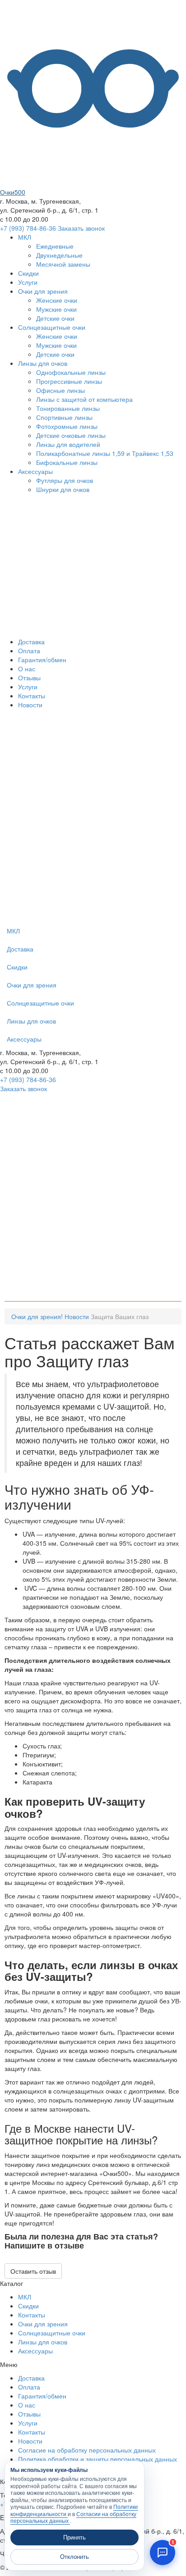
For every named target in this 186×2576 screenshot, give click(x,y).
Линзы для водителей (68, 444)
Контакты (32, 696)
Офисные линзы (60, 390)
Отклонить (74, 2557)
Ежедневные (55, 246)
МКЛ (25, 237)
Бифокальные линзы (67, 462)
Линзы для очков (43, 363)
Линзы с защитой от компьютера (84, 399)
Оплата (29, 651)
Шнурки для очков (63, 489)
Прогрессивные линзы (69, 381)
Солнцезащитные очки (52, 327)
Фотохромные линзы (67, 426)
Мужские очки (56, 309)
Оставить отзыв (33, 2271)
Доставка (31, 642)
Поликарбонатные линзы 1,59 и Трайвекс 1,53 (105, 453)
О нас (27, 669)
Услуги (28, 282)
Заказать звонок (81, 228)
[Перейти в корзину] (68, 917)
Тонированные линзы (68, 408)
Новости (30, 705)
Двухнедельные (59, 255)
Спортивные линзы (64, 417)
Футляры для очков (65, 480)
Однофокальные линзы (71, 372)
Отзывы (29, 678)
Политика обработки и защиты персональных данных (98, 2459)
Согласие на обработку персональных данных (87, 2450)
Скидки (28, 273)
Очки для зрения (43, 291)
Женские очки (57, 300)
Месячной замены (63, 264)
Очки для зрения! (37, 1316)
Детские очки (55, 318)
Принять (74, 2537)
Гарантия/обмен (42, 660)
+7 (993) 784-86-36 (28, 228)
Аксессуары (35, 471)
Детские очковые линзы (71, 435)
